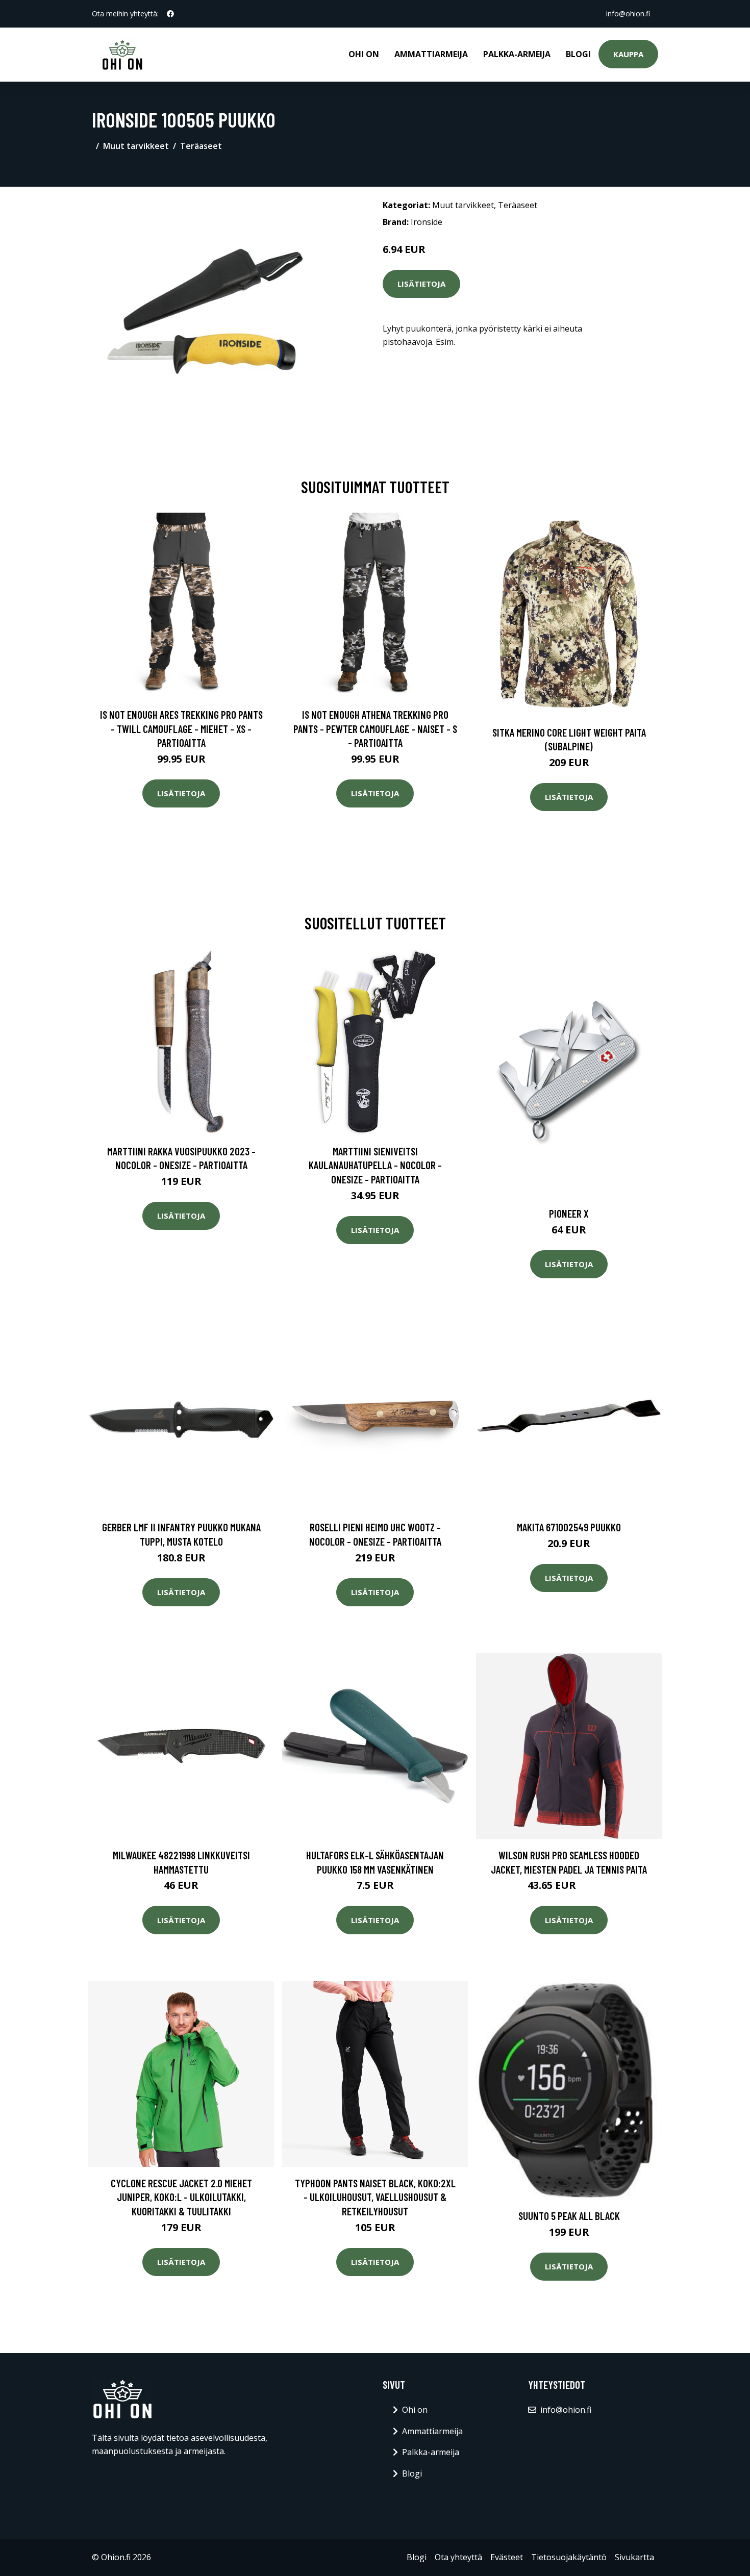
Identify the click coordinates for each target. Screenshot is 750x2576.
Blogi (578, 54)
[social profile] (170, 14)
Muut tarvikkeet (136, 146)
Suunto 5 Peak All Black (569, 2216)
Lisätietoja (421, 284)
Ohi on (364, 54)
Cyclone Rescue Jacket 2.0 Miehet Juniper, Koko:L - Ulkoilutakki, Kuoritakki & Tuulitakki (181, 2197)
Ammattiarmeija (431, 54)
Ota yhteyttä (458, 2557)
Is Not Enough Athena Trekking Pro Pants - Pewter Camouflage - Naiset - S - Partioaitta (375, 728)
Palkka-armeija (517, 54)
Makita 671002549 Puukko (569, 1527)
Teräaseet (201, 146)
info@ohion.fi (628, 14)
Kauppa (628, 54)
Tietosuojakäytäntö (569, 2557)
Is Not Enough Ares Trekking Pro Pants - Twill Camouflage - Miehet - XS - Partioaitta (181, 728)
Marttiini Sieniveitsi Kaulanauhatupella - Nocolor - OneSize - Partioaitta (375, 1165)
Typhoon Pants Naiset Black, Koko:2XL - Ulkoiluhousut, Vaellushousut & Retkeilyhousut (375, 2197)
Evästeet (507, 2557)
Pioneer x (569, 1213)
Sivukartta (634, 2557)
